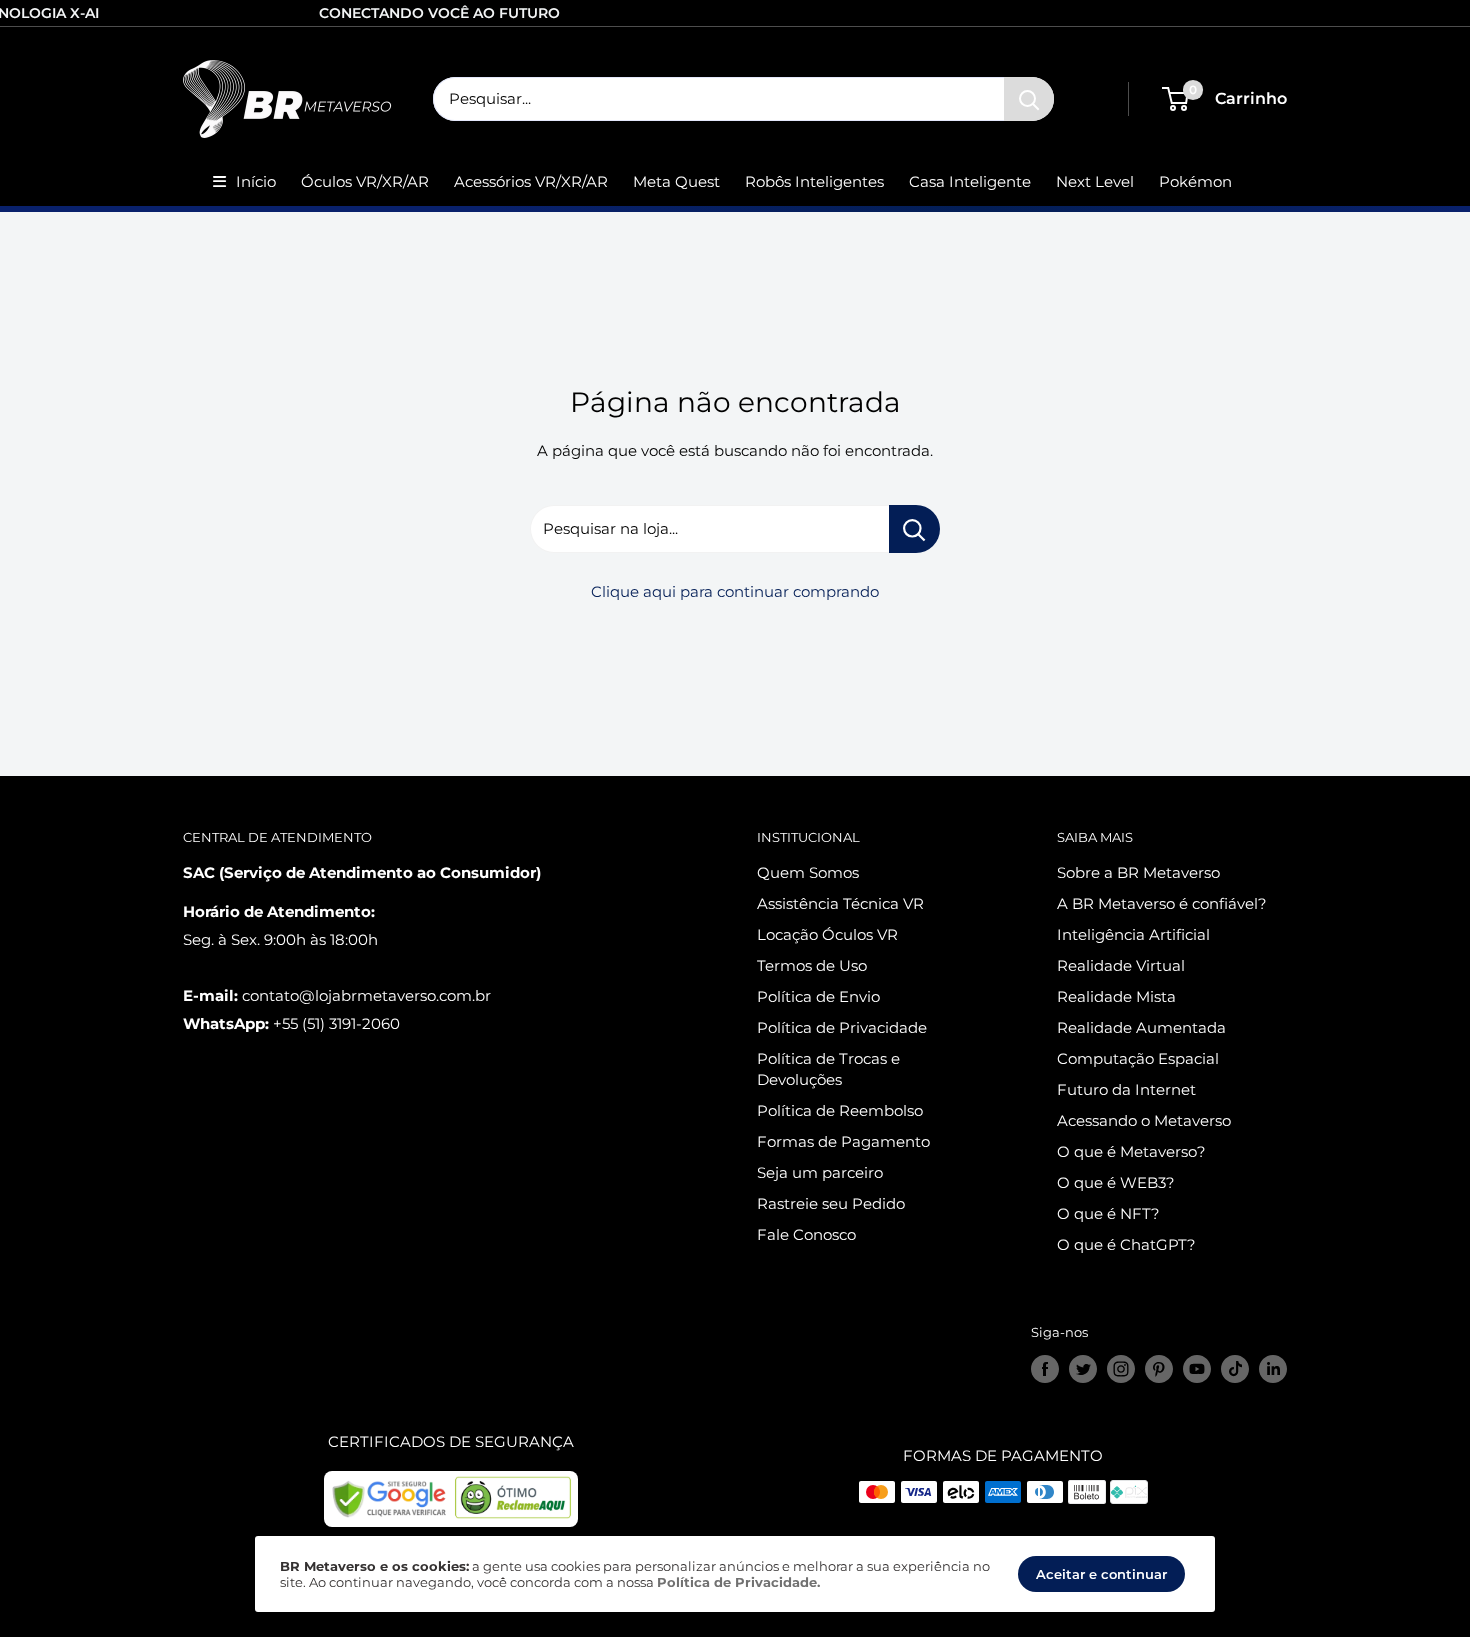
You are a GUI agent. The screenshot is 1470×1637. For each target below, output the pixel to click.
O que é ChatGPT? (1126, 1244)
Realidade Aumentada (1141, 1027)
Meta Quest (676, 181)
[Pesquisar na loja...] (914, 529)
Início (256, 181)
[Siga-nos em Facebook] (1045, 1369)
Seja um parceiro (820, 1172)
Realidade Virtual (1121, 965)
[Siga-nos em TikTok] (1235, 1369)
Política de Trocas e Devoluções (828, 1069)
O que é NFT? (1108, 1213)
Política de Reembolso (840, 1110)
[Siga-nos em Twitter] (1083, 1369)
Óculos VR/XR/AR (365, 181)
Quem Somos (808, 872)
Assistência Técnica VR (840, 903)
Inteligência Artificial (1133, 934)
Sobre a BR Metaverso (1138, 872)
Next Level (1095, 181)
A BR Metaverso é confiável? (1162, 903)
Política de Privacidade (842, 1027)
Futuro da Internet (1126, 1089)
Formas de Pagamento (843, 1141)
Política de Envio (818, 996)
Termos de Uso (812, 965)
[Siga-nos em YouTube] (1197, 1369)
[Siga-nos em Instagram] (1121, 1369)
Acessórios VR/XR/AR (531, 181)
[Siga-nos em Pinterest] (1159, 1369)
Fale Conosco (806, 1234)
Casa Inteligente (970, 181)
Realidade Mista (1116, 996)
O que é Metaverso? (1131, 1151)
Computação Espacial (1138, 1058)
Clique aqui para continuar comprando (735, 591)
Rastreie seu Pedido (831, 1203)
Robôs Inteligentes (814, 181)
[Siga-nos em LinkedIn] (1273, 1369)
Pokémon (1195, 181)
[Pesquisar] (1029, 99)
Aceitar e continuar (1101, 1574)
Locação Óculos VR (827, 934)
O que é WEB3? (1116, 1182)
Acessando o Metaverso (1144, 1120)
